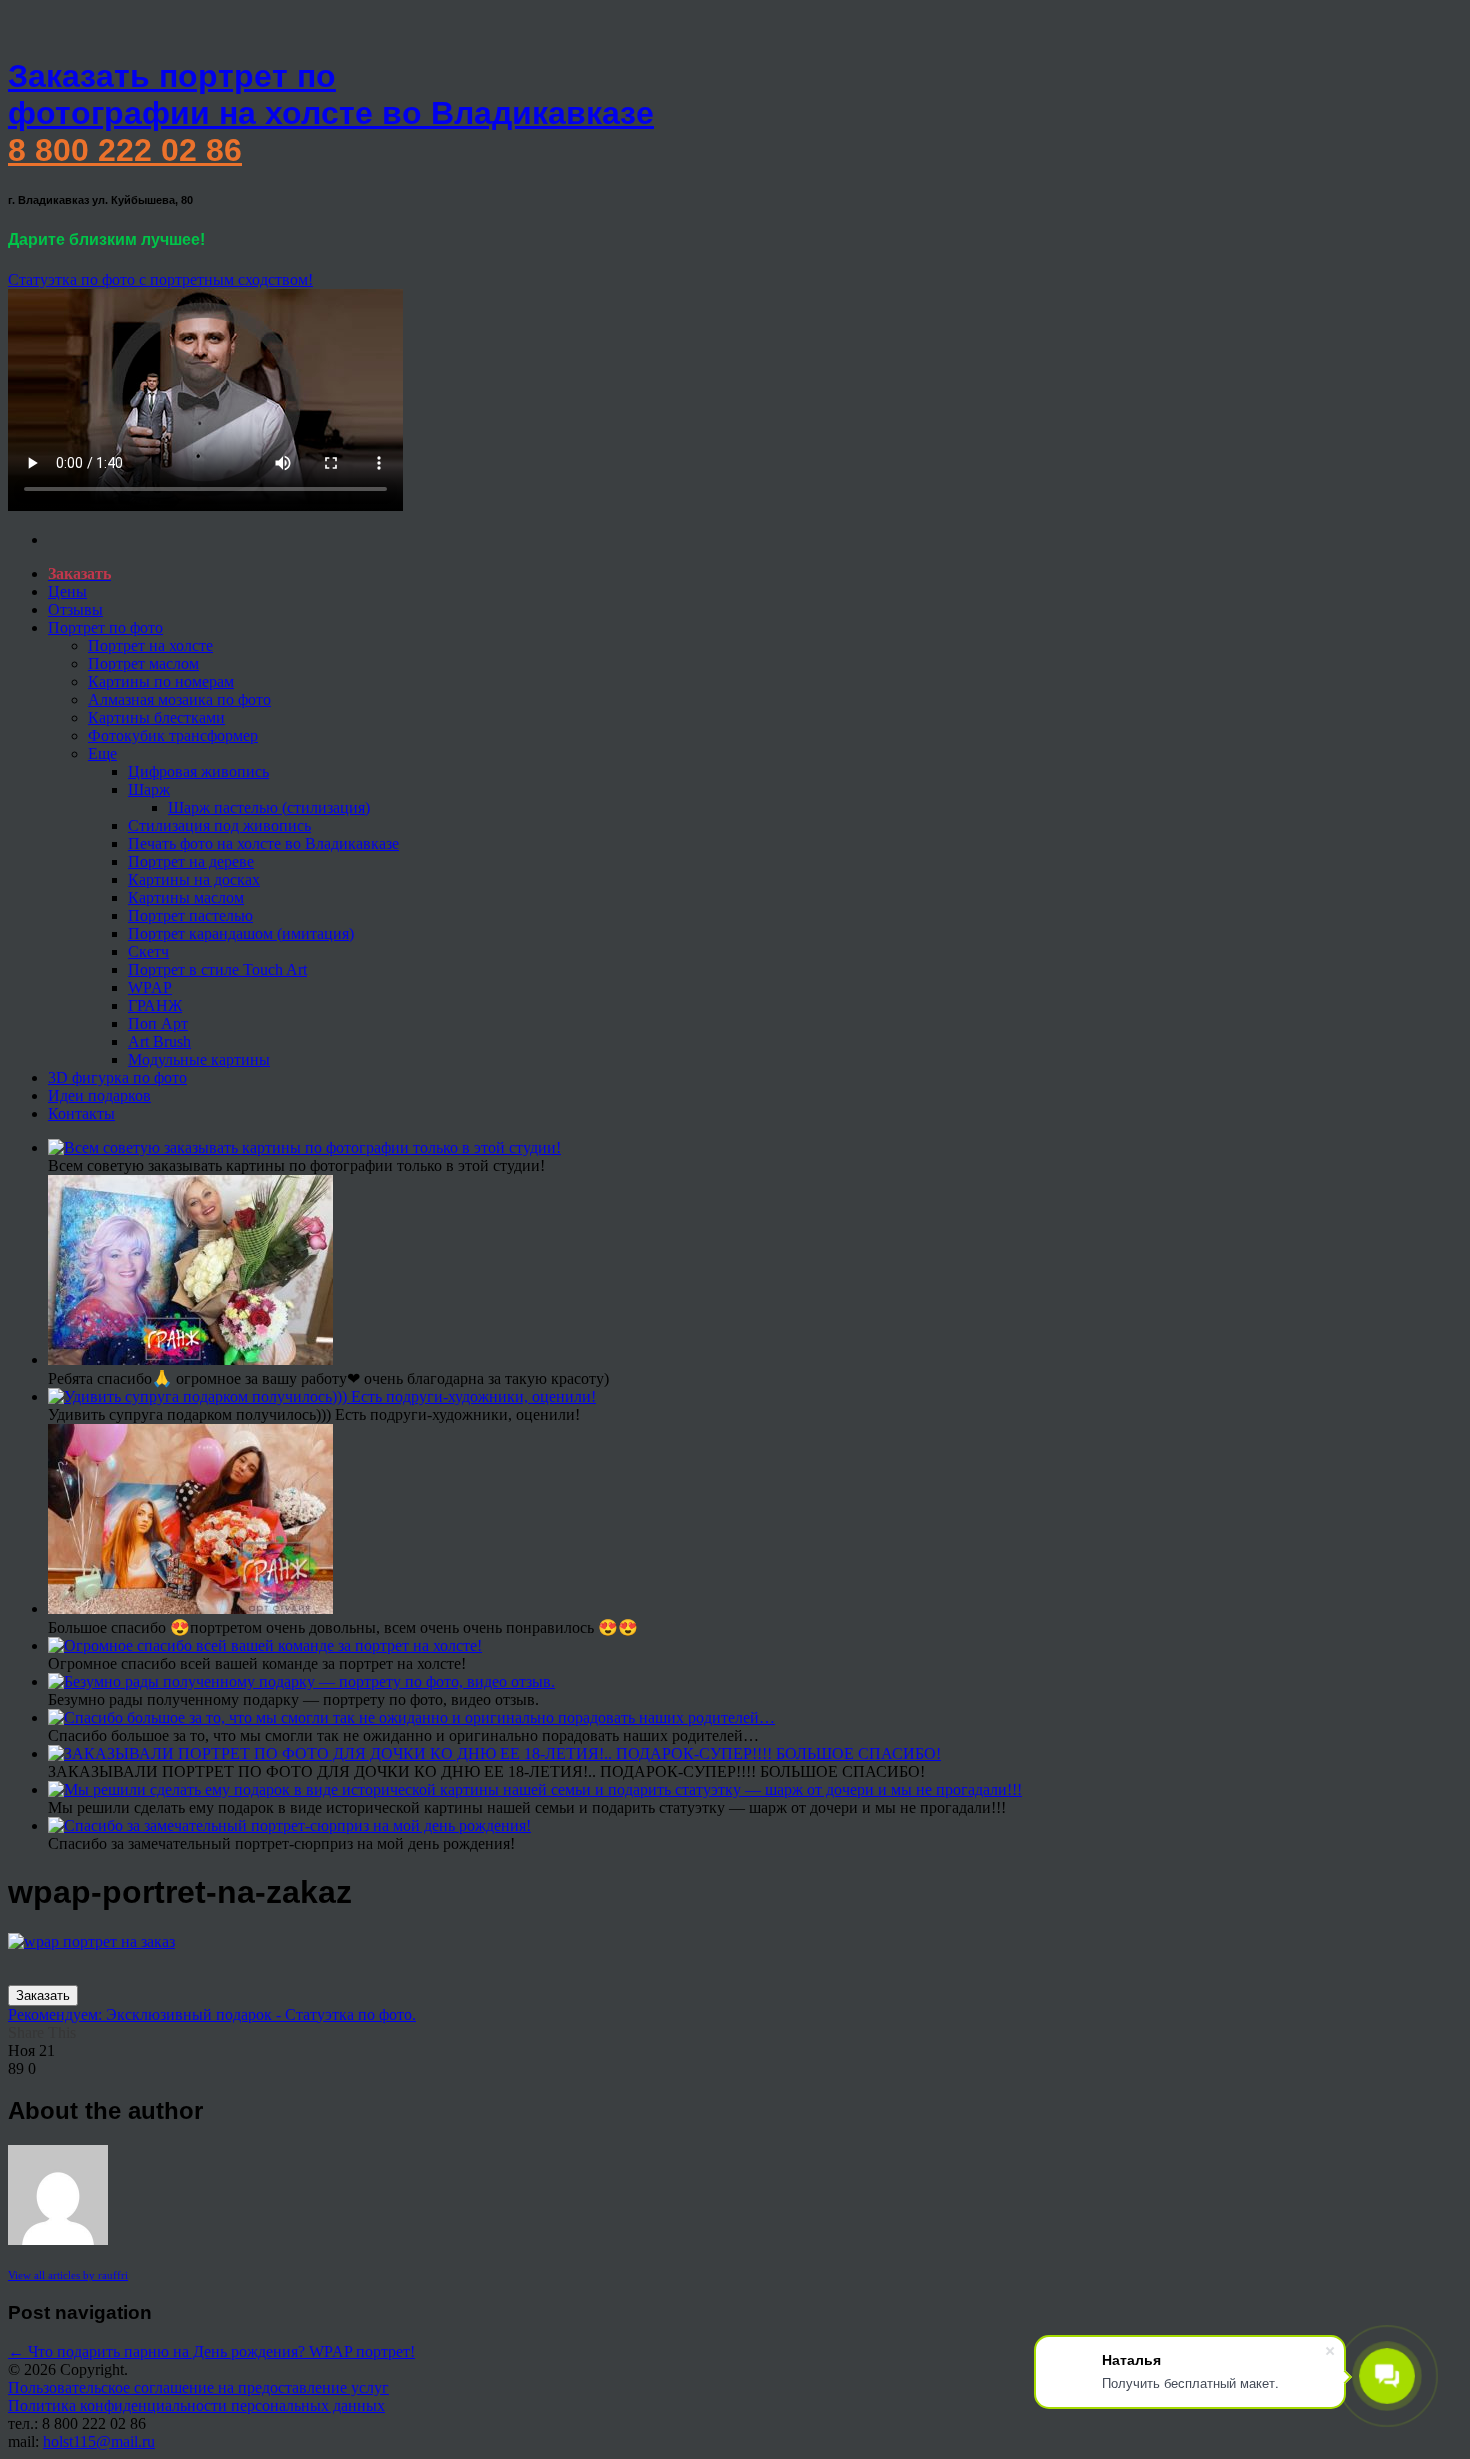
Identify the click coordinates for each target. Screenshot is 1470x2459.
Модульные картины (199, 1059)
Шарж (149, 789)
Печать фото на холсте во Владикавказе (263, 843)
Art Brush (159, 1041)
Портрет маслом (143, 663)
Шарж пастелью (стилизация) (269, 807)
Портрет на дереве (191, 861)
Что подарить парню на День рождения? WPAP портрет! (211, 2351)
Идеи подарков (99, 1095)
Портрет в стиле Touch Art (217, 969)
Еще (102, 753)
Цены (67, 591)
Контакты (81, 1113)
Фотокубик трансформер (173, 735)
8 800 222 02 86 (125, 150)
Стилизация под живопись (219, 825)
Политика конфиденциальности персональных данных (196, 2405)
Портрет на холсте (150, 645)
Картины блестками (156, 717)
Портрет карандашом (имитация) (241, 933)
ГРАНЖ (155, 1005)
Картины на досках (194, 879)
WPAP (150, 987)
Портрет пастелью (190, 915)
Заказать (43, 1995)
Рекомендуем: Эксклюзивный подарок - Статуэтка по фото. (212, 2014)
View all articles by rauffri (68, 2275)
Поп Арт (158, 1023)
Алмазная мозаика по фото (179, 699)
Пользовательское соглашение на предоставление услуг (198, 2387)
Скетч (148, 951)
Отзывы (75, 609)
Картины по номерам (161, 681)
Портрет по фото (105, 627)
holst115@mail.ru (99, 2441)
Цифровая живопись (198, 771)
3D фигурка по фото (117, 1077)
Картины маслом (186, 897)
